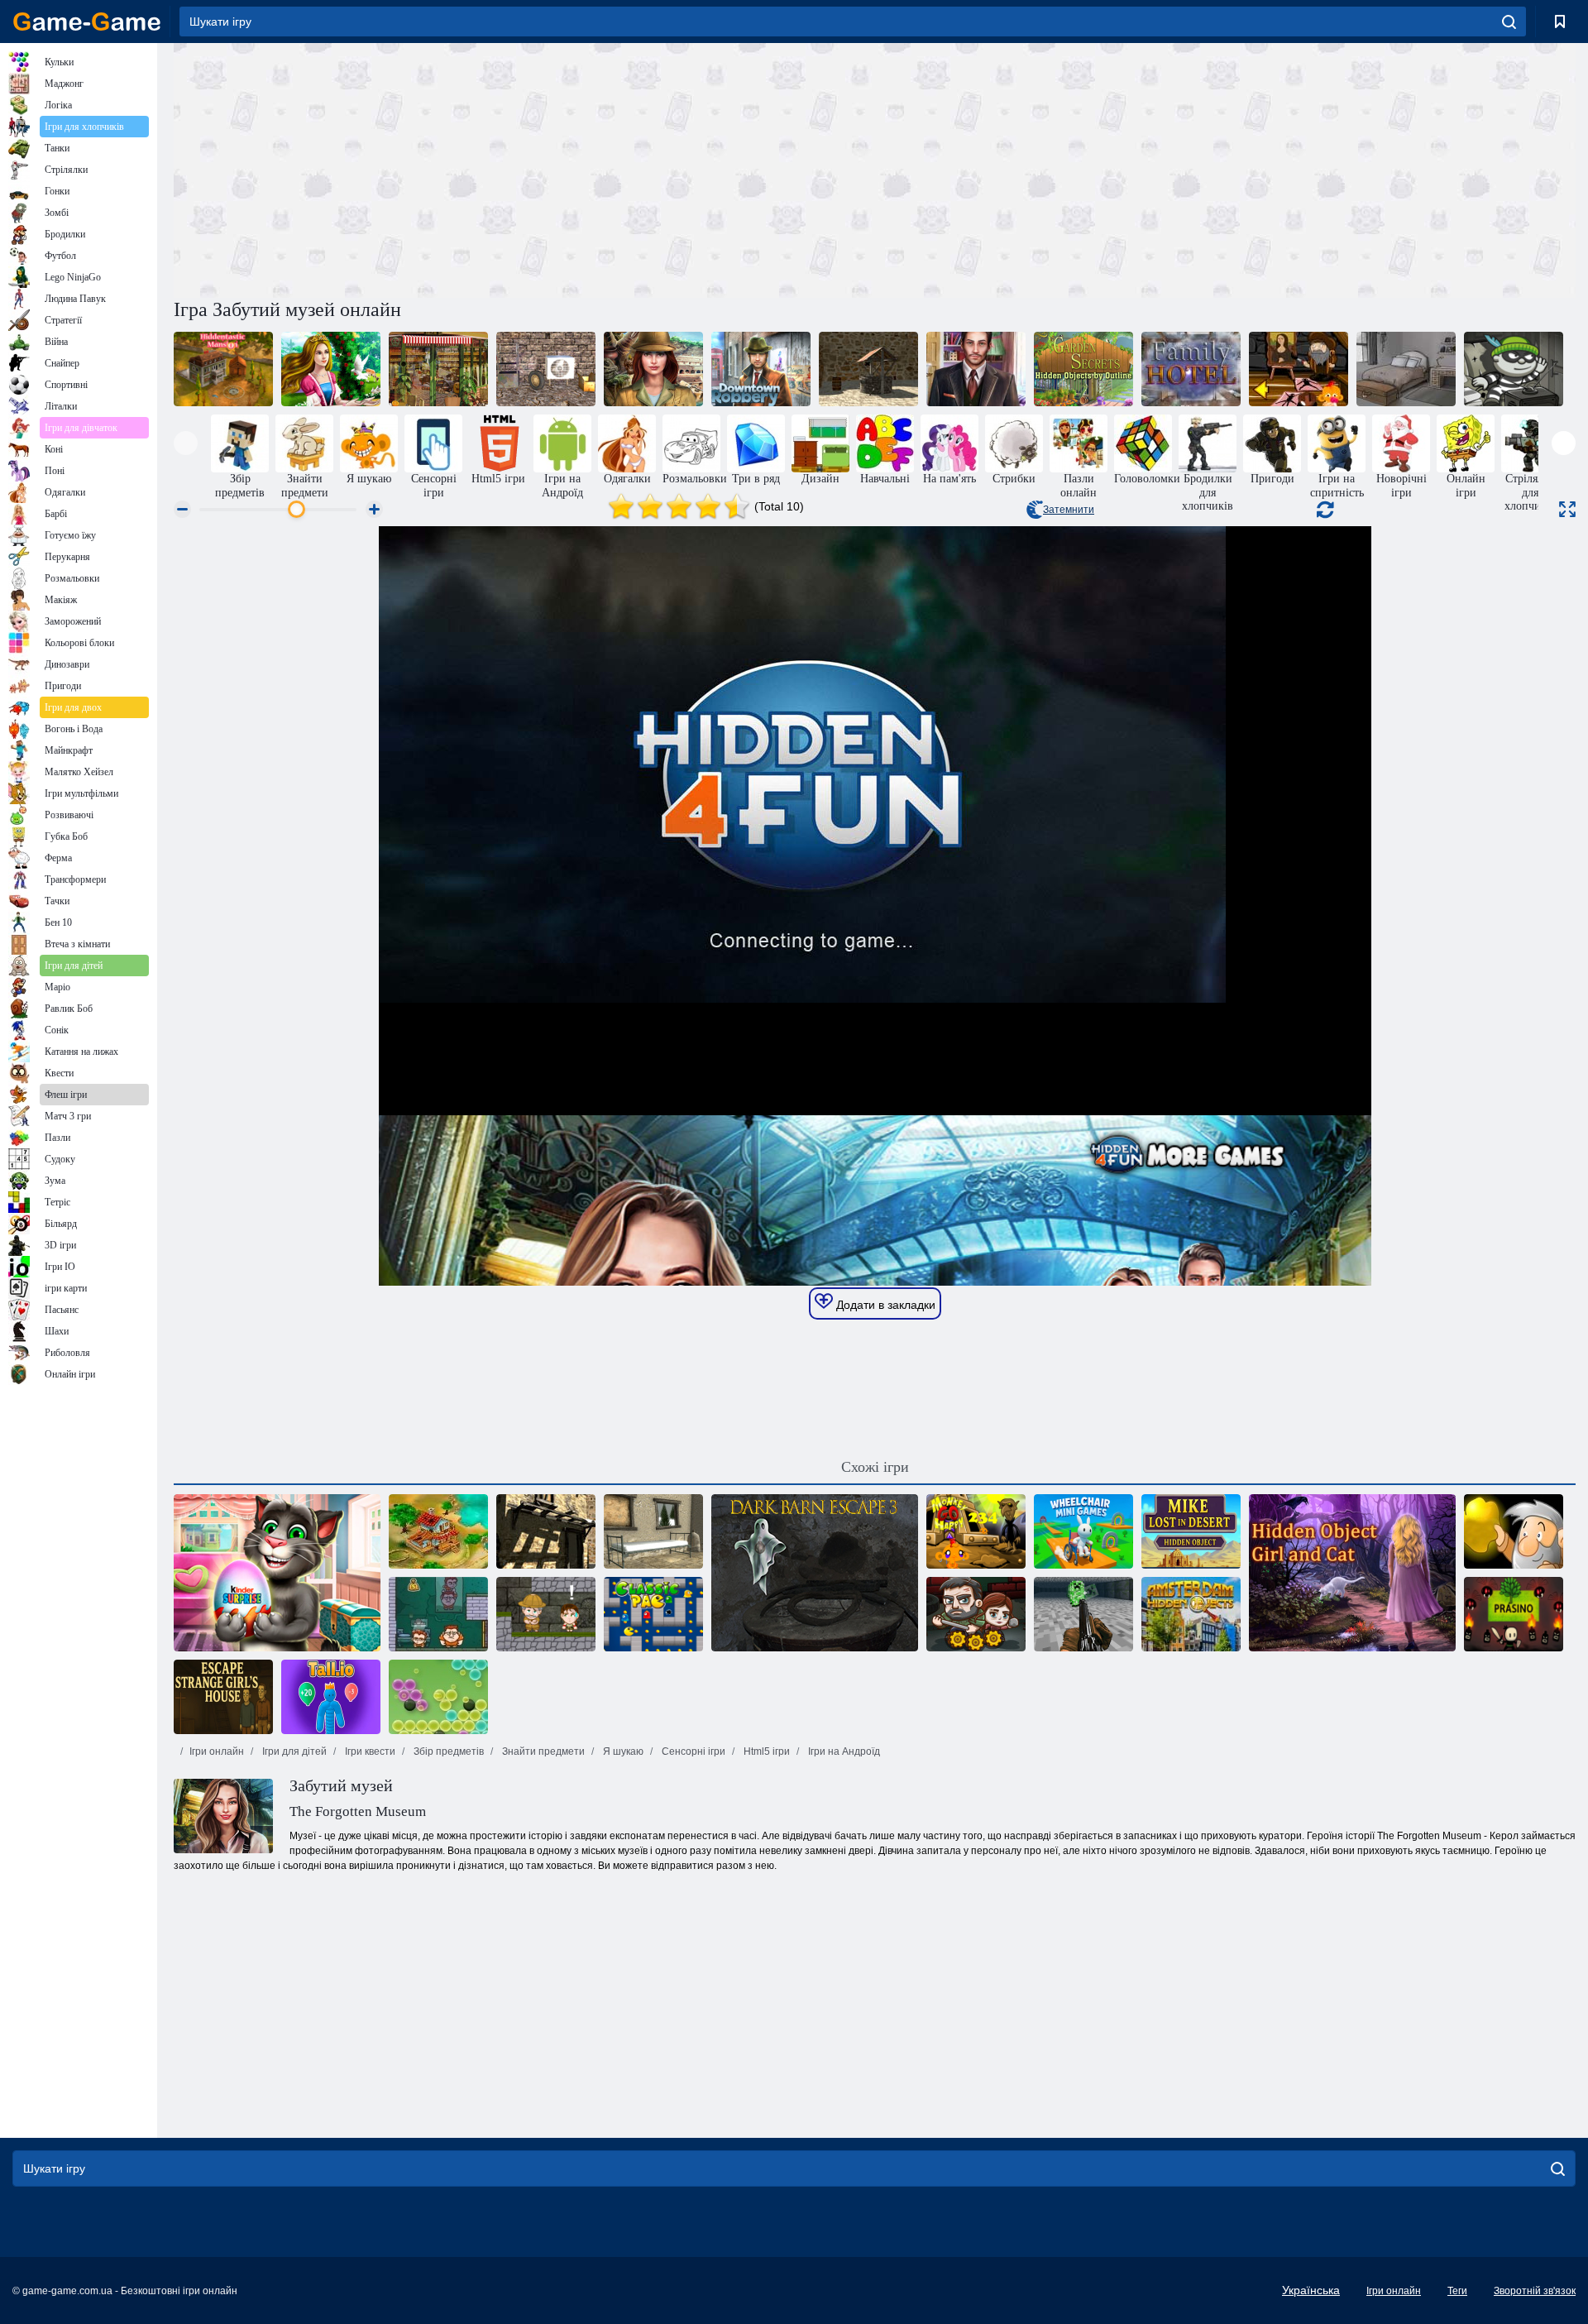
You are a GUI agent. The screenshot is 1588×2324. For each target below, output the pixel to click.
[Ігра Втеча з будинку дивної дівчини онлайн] (223, 1697)
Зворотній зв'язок (1535, 2291)
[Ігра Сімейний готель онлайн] (1191, 369)
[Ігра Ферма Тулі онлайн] (438, 1531)
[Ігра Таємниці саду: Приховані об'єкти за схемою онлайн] (1083, 369)
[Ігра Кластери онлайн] (438, 1697)
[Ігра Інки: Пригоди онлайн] (546, 1614)
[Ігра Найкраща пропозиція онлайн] (976, 369)
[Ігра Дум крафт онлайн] (1083, 1614)
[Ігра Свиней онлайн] (1514, 1614)
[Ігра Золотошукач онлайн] (1514, 1531)
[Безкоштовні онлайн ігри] (87, 22)
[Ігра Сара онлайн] (1406, 369)
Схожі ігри (875, 1467)
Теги (1457, 2291)
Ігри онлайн (217, 1751)
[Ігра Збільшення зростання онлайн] (331, 1697)
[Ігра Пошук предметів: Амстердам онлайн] (1191, 1614)
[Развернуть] (1567, 509)
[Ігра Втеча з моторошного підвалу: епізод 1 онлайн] (546, 369)
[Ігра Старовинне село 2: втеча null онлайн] (868, 369)
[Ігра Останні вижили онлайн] (976, 1614)
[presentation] (186, 443)
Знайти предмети (542, 1751)
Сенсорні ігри (692, 1751)
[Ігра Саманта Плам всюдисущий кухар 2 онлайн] (438, 369)
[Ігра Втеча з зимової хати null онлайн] (653, 1531)
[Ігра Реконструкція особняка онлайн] (223, 369)
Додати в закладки (884, 1305)
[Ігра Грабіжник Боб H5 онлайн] (1514, 369)
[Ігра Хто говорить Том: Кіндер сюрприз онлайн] (277, 1573)
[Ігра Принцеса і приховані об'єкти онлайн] (331, 369)
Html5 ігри (765, 1751)
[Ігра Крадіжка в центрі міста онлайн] (761, 369)
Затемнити (1069, 510)
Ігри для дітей (293, 1751)
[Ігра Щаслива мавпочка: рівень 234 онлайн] (976, 1531)
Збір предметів (447, 1751)
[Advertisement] (524, 168)
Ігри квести (369, 1751)
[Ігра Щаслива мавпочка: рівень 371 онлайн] (1299, 369)
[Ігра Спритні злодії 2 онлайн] (438, 1614)
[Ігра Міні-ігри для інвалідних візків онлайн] (1083, 1531)
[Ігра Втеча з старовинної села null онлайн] (546, 1531)
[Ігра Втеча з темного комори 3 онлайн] (815, 1573)
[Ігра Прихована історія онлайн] (653, 369)
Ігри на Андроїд (843, 1751)
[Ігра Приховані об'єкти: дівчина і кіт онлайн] (1352, 1573)
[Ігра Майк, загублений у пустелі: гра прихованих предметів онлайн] (1191, 1531)
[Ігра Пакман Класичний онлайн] (653, 1614)
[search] (1509, 22)
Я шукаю (622, 1751)
